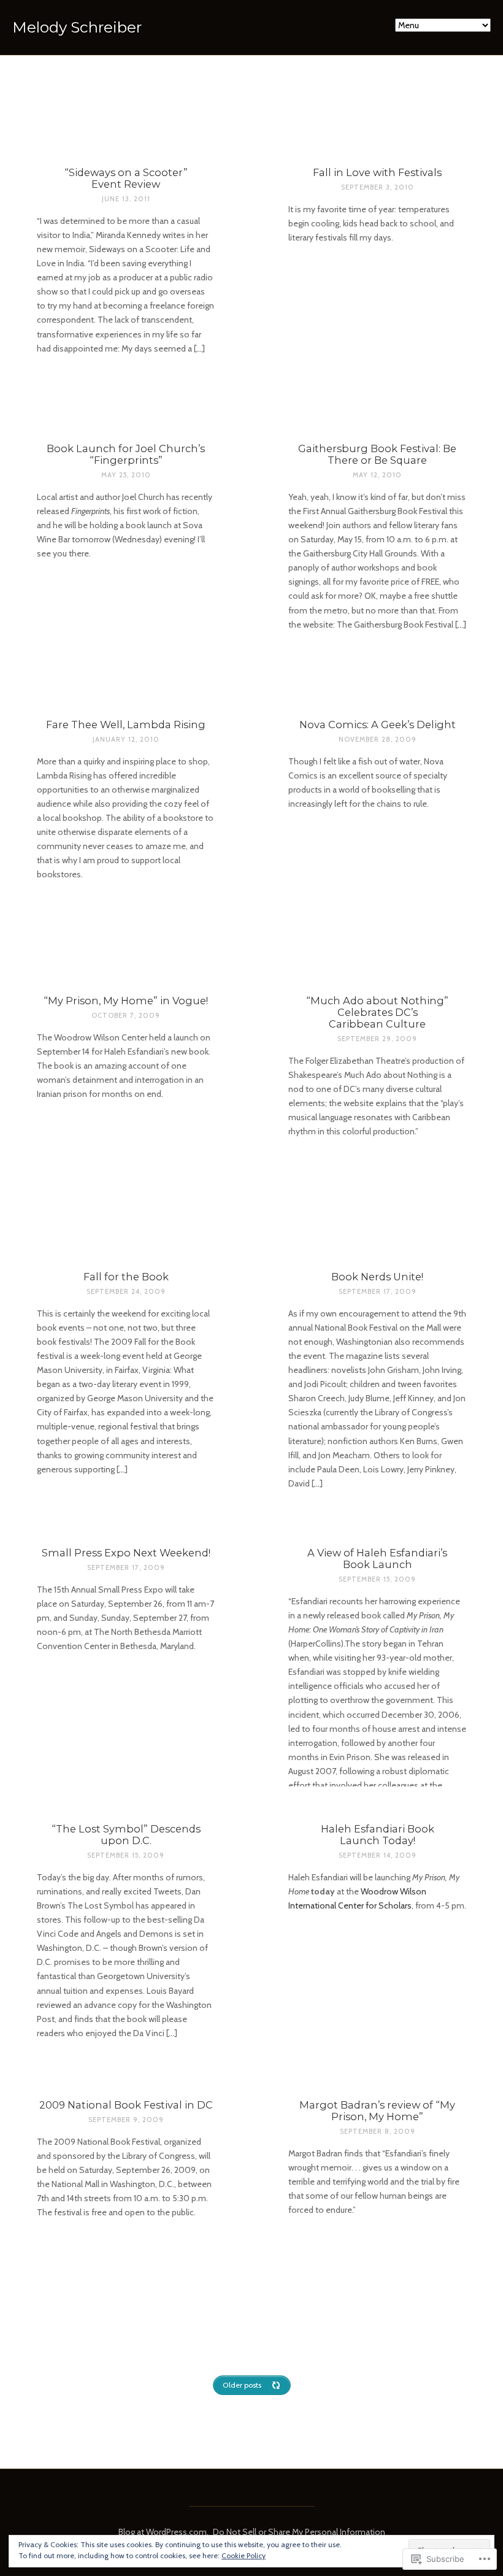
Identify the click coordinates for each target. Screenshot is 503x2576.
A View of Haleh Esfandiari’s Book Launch (377, 1559)
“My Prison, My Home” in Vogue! (126, 1001)
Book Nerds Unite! (377, 1277)
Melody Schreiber (77, 27)
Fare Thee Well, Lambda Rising (126, 725)
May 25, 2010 (126, 475)
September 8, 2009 (378, 2131)
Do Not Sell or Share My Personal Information (299, 2532)
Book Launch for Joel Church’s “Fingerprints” (126, 454)
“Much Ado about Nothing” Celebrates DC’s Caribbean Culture (377, 1012)
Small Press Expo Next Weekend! (126, 1553)
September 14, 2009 (378, 1855)
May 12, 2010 (377, 475)
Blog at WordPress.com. (163, 2532)
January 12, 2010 (126, 739)
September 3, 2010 (378, 187)
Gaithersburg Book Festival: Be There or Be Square (377, 454)
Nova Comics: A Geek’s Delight (378, 725)
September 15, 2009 (377, 1579)
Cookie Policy (244, 2555)
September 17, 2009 (378, 1291)
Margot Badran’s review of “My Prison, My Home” (377, 2111)
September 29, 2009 (377, 1039)
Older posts (242, 2385)
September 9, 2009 (126, 2120)
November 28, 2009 (378, 739)
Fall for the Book (126, 1277)
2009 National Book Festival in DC (126, 2105)
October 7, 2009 (126, 1015)
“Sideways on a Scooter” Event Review (126, 178)
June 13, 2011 (126, 199)
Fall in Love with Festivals (377, 172)
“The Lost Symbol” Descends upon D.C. (126, 1835)
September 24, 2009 (126, 1291)
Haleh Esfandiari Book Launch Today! (378, 1835)
